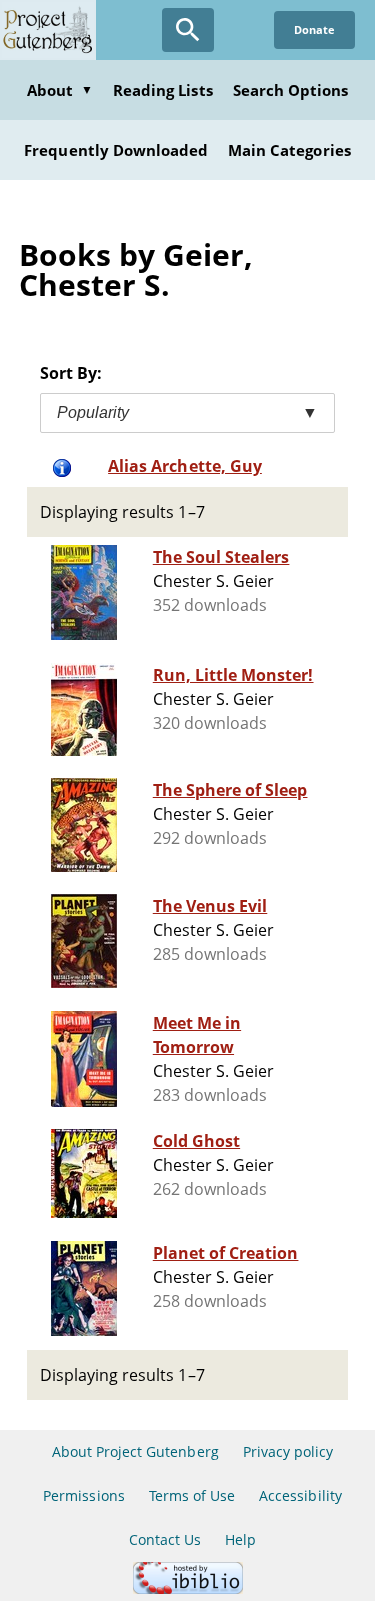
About (60, 90)
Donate (314, 29)
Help (240, 1539)
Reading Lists (163, 90)
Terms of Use (192, 1495)
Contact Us (165, 1539)
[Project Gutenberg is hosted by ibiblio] (188, 1588)
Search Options (291, 90)
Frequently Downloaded (116, 150)
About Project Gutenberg (135, 1451)
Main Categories (289, 150)
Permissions (83, 1495)
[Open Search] (188, 30)
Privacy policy (288, 1451)
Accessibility (300, 1495)
